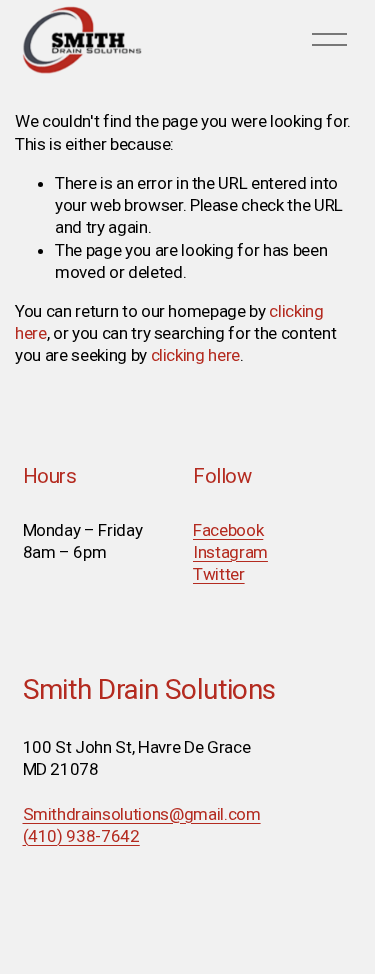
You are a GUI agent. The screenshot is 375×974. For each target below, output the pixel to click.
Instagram (230, 552)
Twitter (219, 574)
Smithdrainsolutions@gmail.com (142, 814)
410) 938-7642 (84, 836)
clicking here (196, 355)
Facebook (228, 530)
